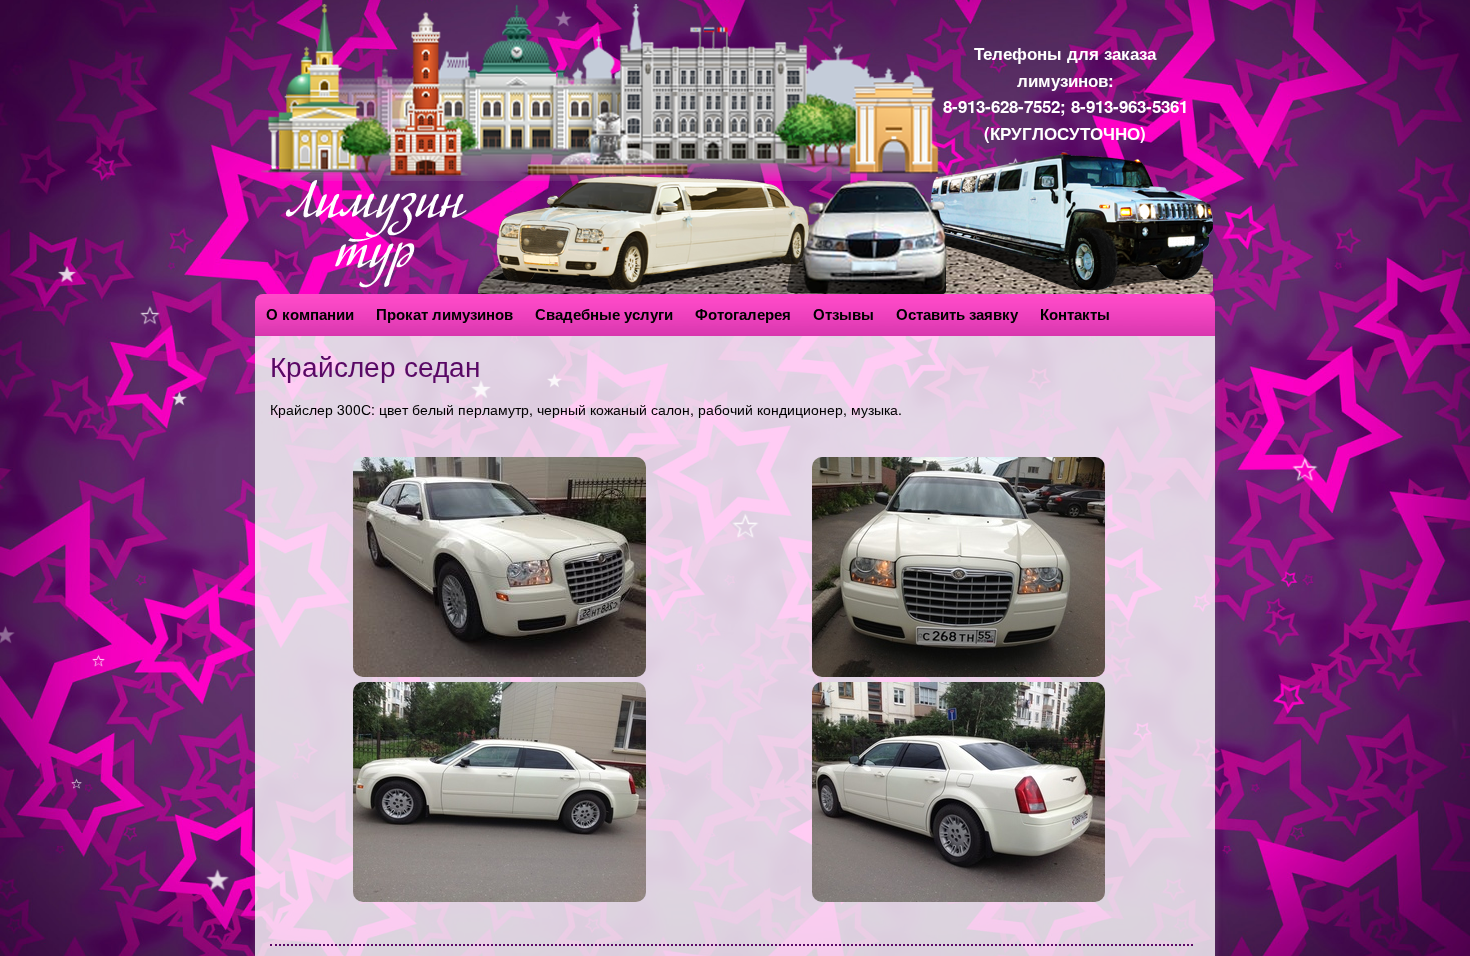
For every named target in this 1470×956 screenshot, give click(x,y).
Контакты (1075, 314)
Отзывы (843, 314)
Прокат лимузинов (444, 314)
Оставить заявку (957, 314)
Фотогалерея (743, 314)
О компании (310, 314)
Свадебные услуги (604, 314)
